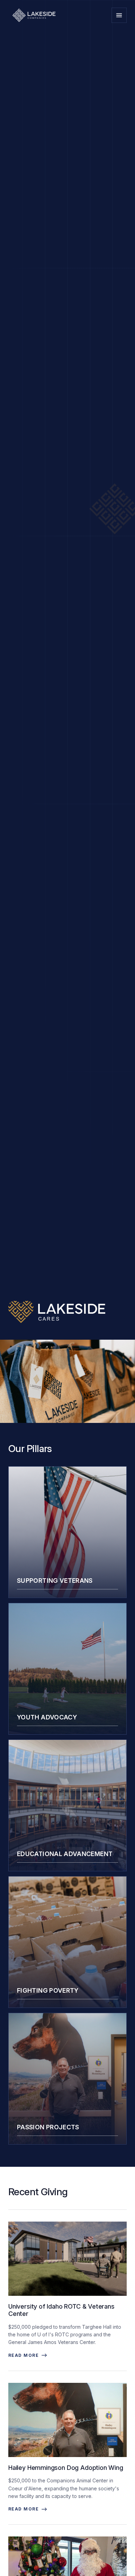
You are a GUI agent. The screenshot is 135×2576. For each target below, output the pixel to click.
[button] (119, 15)
